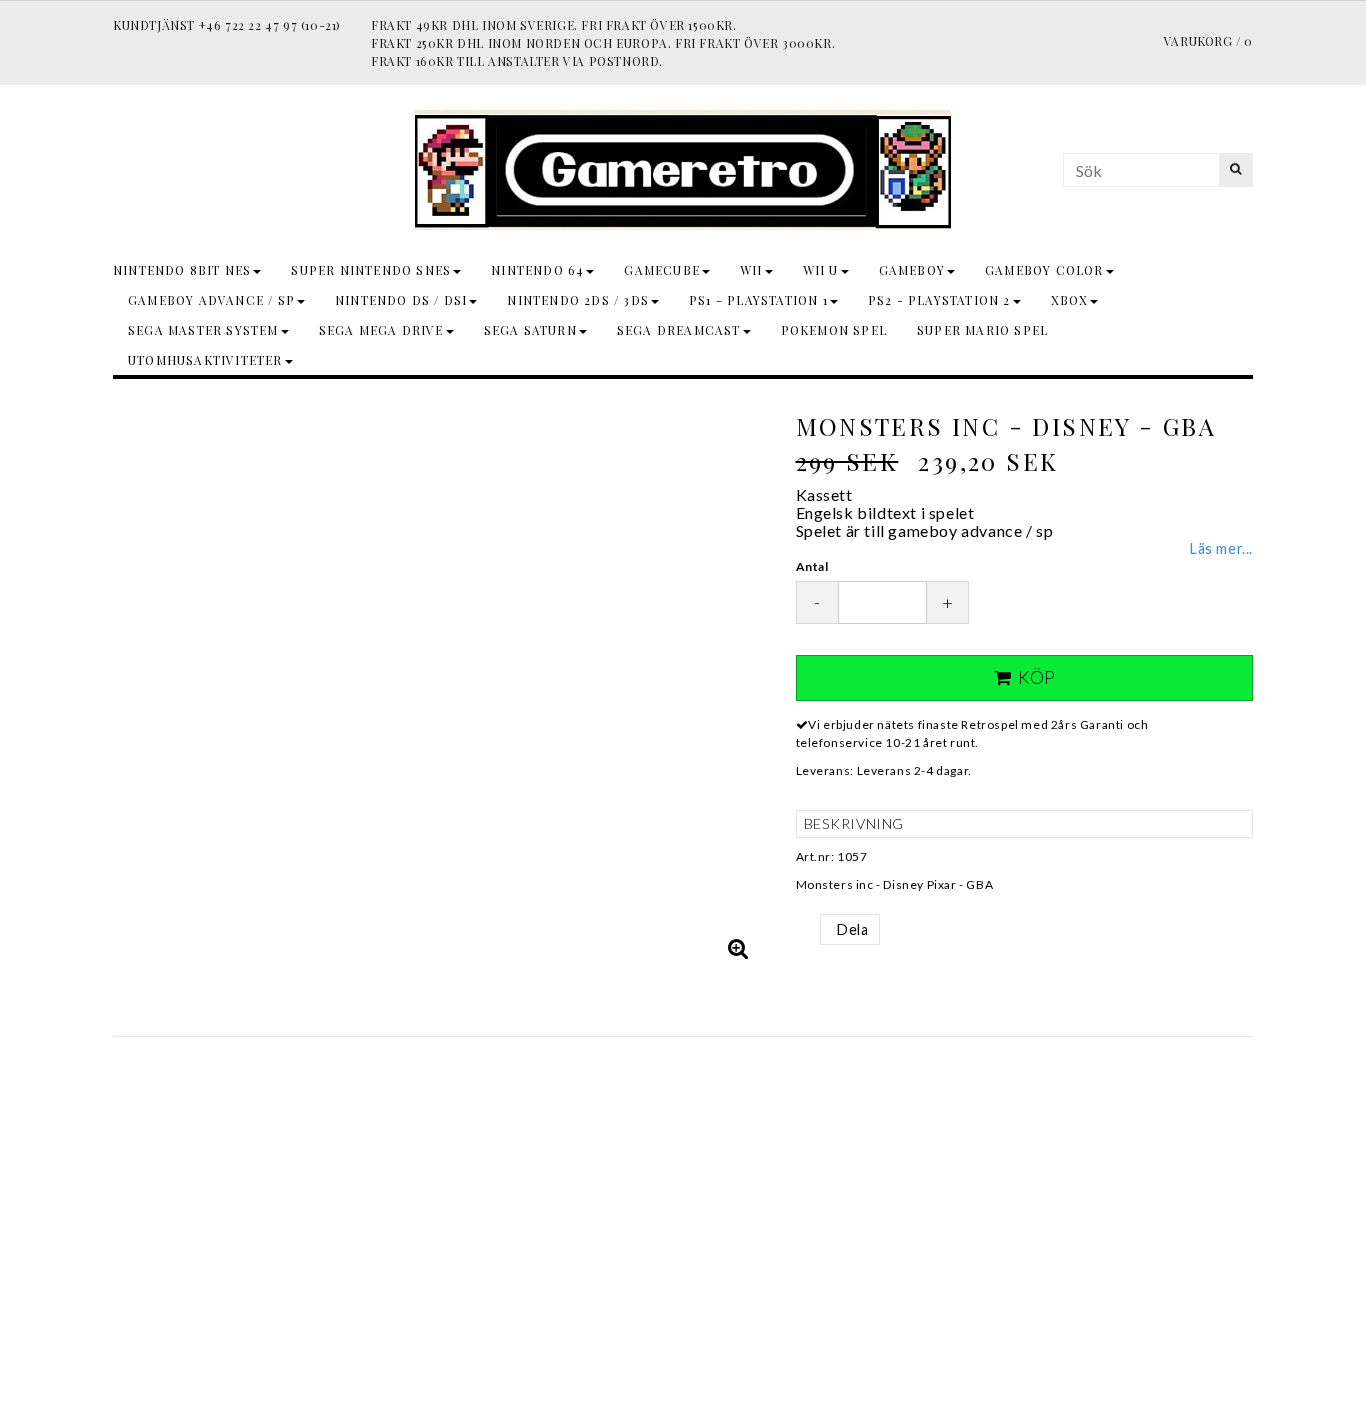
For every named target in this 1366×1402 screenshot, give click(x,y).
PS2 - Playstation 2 (939, 300)
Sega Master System (203, 330)
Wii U (821, 270)
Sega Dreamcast (679, 330)
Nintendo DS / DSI (401, 300)
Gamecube (662, 270)
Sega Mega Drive (381, 330)
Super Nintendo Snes (371, 270)
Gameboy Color (1044, 270)
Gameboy (912, 270)
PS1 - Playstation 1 (758, 300)
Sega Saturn (530, 330)
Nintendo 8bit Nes (182, 270)
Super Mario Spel (982, 330)
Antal (812, 566)
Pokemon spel (834, 330)
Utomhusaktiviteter (205, 360)
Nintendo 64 (537, 270)
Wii (751, 270)
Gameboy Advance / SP (211, 300)
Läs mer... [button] (1221, 548)
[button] (739, 948)
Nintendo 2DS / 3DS (578, 300)
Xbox (1070, 300)
